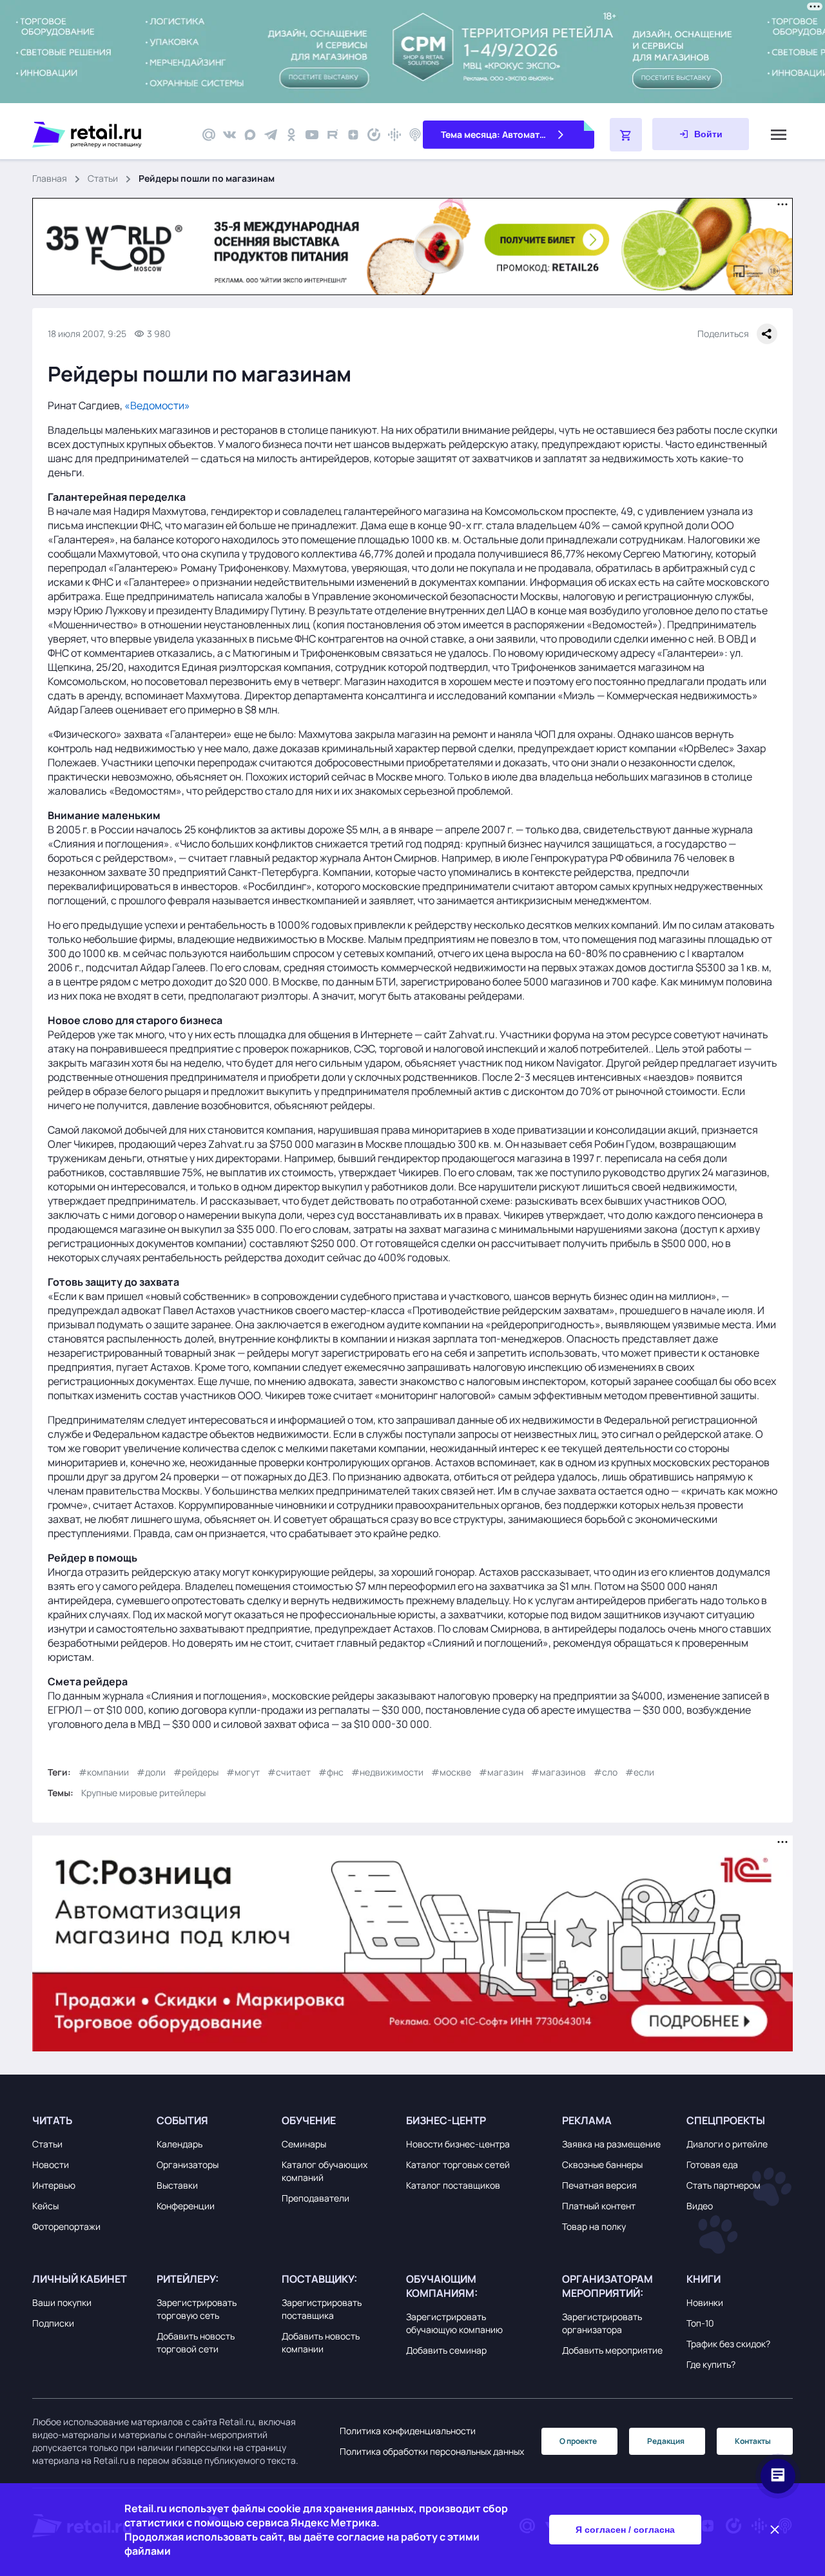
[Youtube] (312, 135)
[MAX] (250, 135)
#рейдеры (196, 1772)
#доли (151, 1772)
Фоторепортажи (66, 2226)
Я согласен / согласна (625, 2530)
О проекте (578, 2441)
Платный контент (599, 2206)
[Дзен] (353, 135)
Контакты (753, 2441)
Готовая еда (712, 2164)
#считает (289, 1772)
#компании (104, 1772)
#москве (451, 1772)
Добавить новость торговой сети (196, 2342)
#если (640, 1772)
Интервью (54, 2185)
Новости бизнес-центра (458, 2144)
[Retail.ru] (110, 135)
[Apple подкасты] (415, 135)
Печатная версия (599, 2185)
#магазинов (558, 1772)
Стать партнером (723, 2185)
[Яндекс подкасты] (374, 135)
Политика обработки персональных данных (432, 2451)
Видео (700, 2206)
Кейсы (45, 2206)
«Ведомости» (157, 405)
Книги (704, 2279)
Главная (50, 178)
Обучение (309, 2120)
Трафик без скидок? (728, 2344)
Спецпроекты (726, 2120)
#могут (243, 1772)
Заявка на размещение (611, 2144)
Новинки (705, 2302)
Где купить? (711, 2364)
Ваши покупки (62, 2302)
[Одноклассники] (291, 135)
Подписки (53, 2323)
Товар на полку (594, 2226)
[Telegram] (271, 135)
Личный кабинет (80, 2279)
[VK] (229, 135)
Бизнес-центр (446, 2120)
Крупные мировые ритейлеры (143, 1793)
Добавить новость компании (321, 2342)
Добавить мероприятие (612, 2350)
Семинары (304, 2144)
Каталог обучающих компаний (325, 2171)
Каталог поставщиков (453, 2185)
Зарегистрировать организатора (602, 2323)
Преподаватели (315, 2198)
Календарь (180, 2144)
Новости (51, 2164)
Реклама (587, 2120)
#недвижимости (387, 1772)
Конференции (186, 2206)
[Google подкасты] (394, 135)
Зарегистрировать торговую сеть (197, 2309)
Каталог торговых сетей (458, 2164)
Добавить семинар (446, 2350)
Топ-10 (700, 2323)
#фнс (331, 1772)
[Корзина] (626, 135)
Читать (52, 2120)
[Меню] (779, 135)
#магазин (501, 1772)
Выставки (177, 2185)
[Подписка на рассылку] (209, 135)
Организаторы (188, 2164)
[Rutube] (333, 135)
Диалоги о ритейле (727, 2144)
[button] (91, 2120)
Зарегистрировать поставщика (322, 2309)
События (182, 2120)
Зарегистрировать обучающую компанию (454, 2323)
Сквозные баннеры (602, 2164)
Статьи (103, 178)
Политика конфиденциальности (408, 2431)
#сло (606, 1772)
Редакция (666, 2441)
